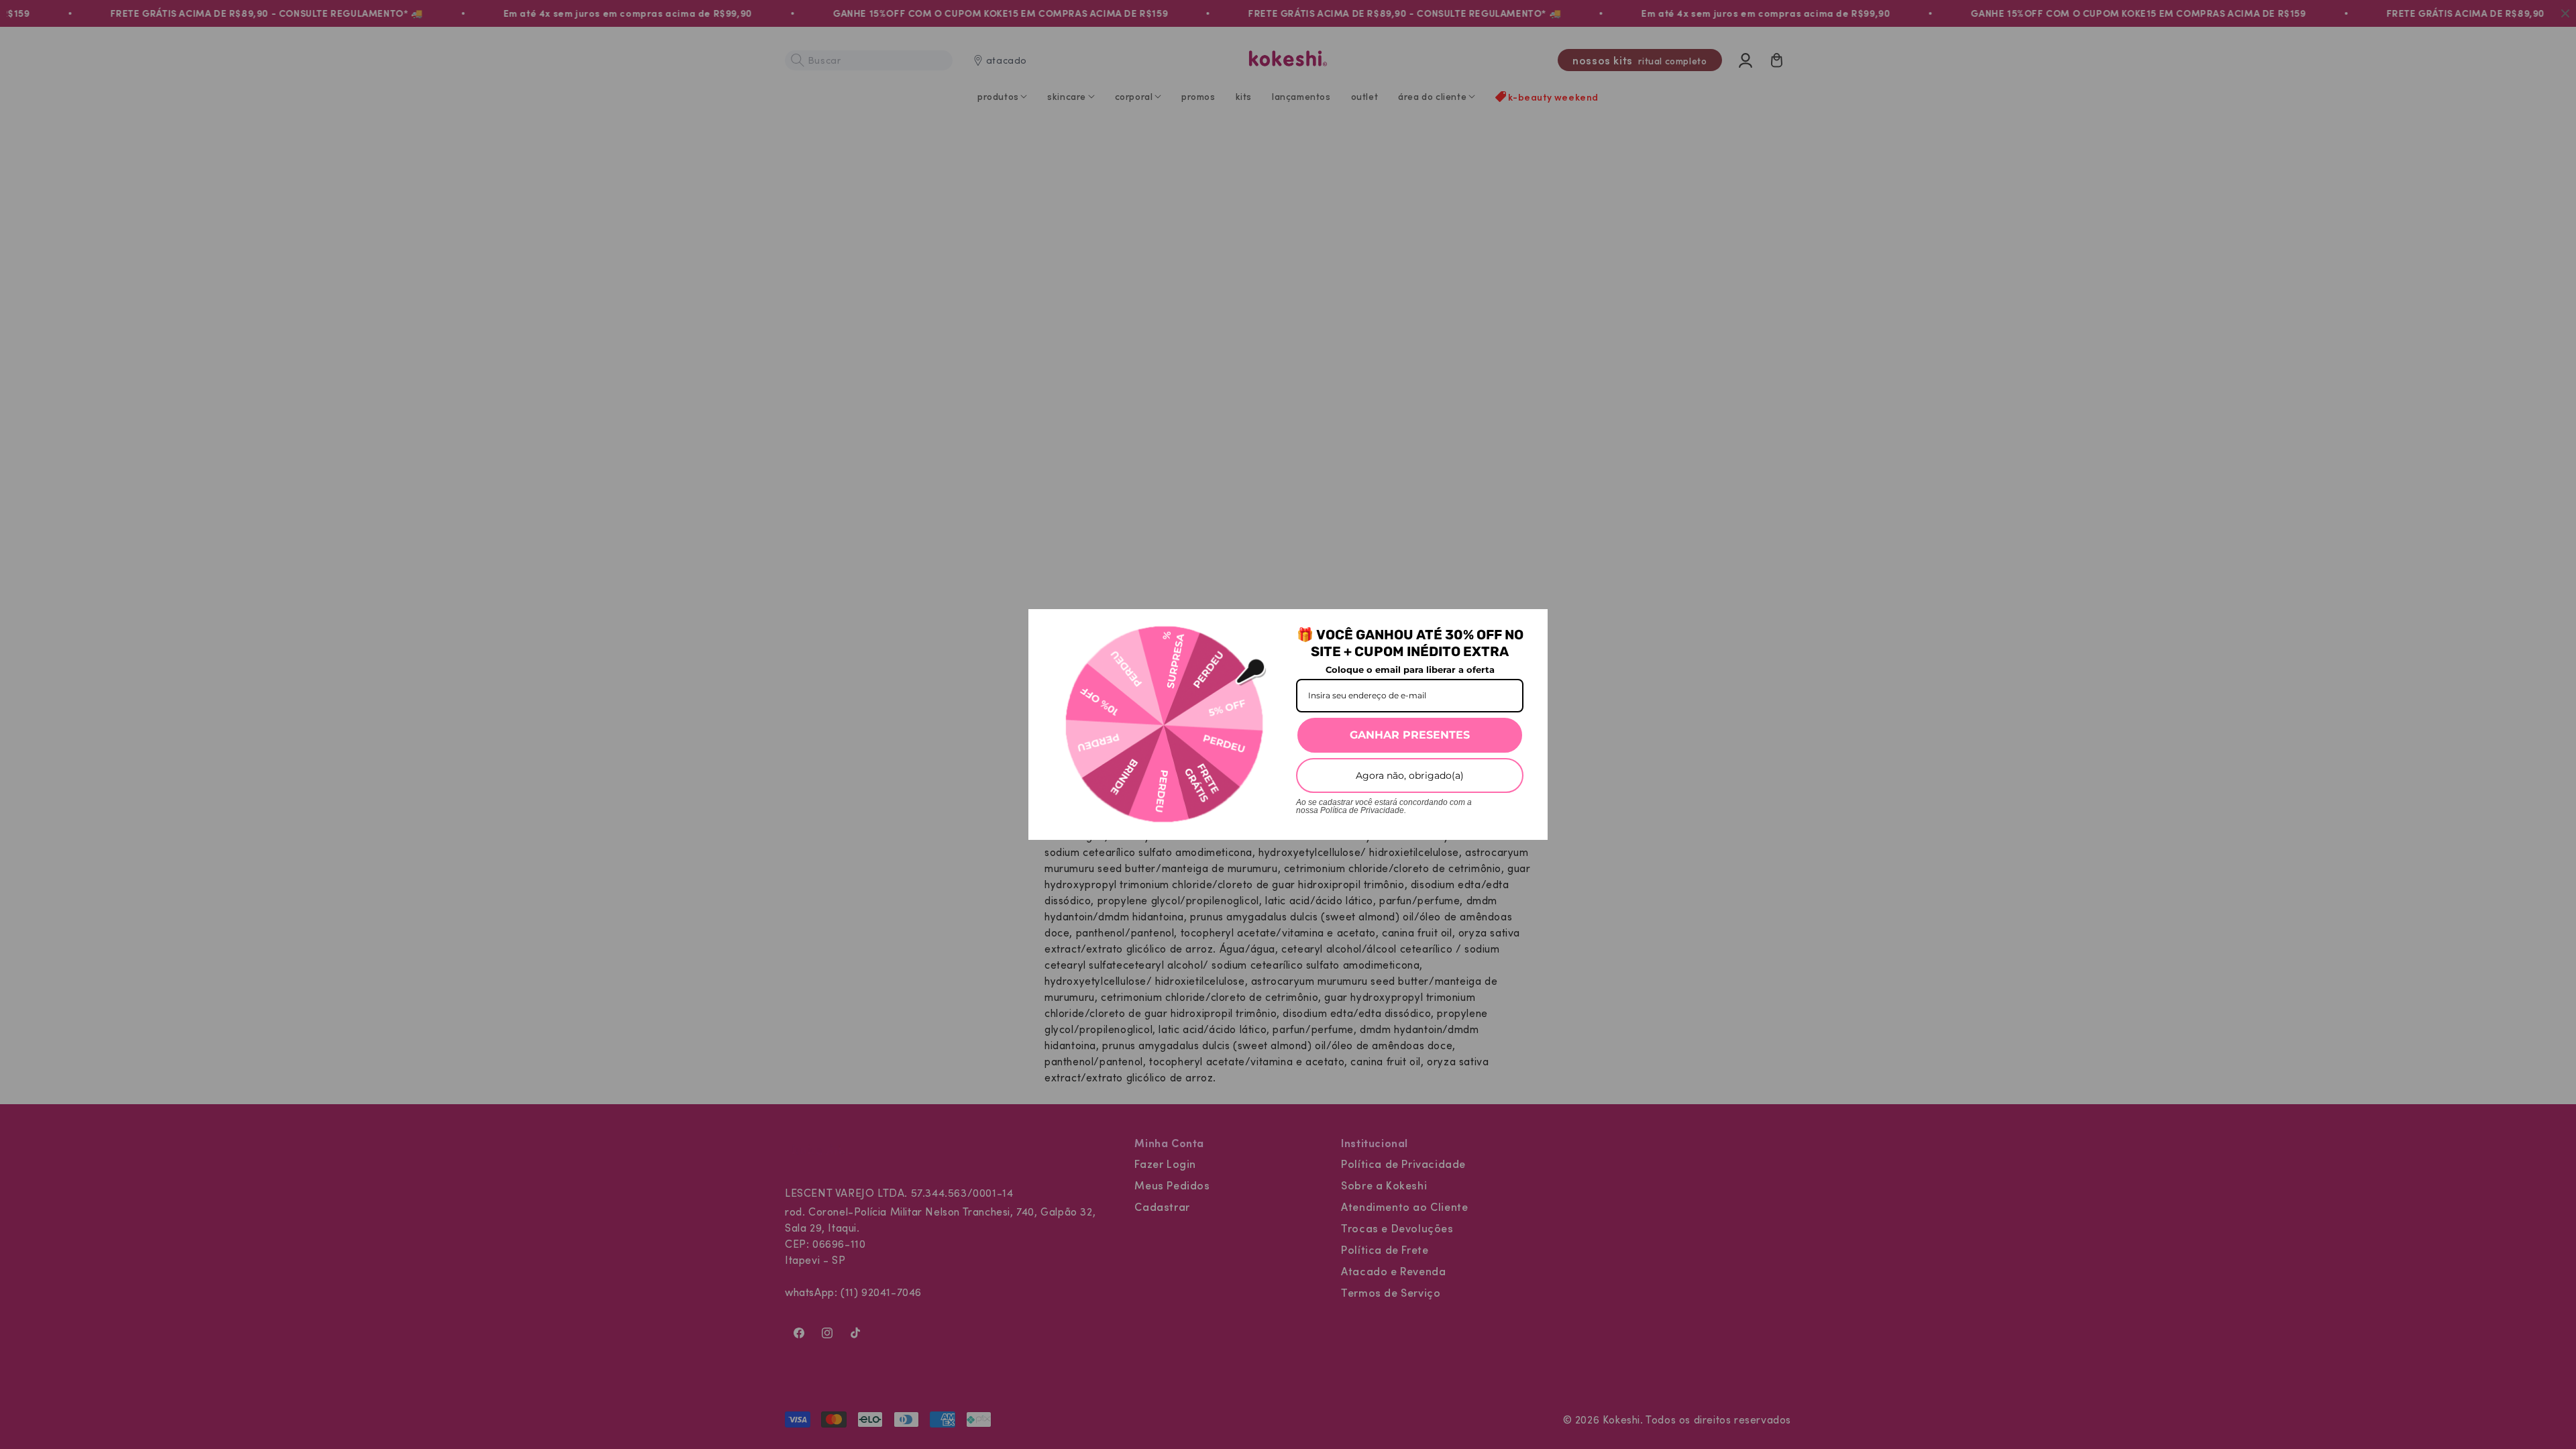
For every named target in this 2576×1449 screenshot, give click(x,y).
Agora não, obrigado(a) (1410, 775)
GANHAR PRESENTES (1410, 735)
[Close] (1532, 625)
